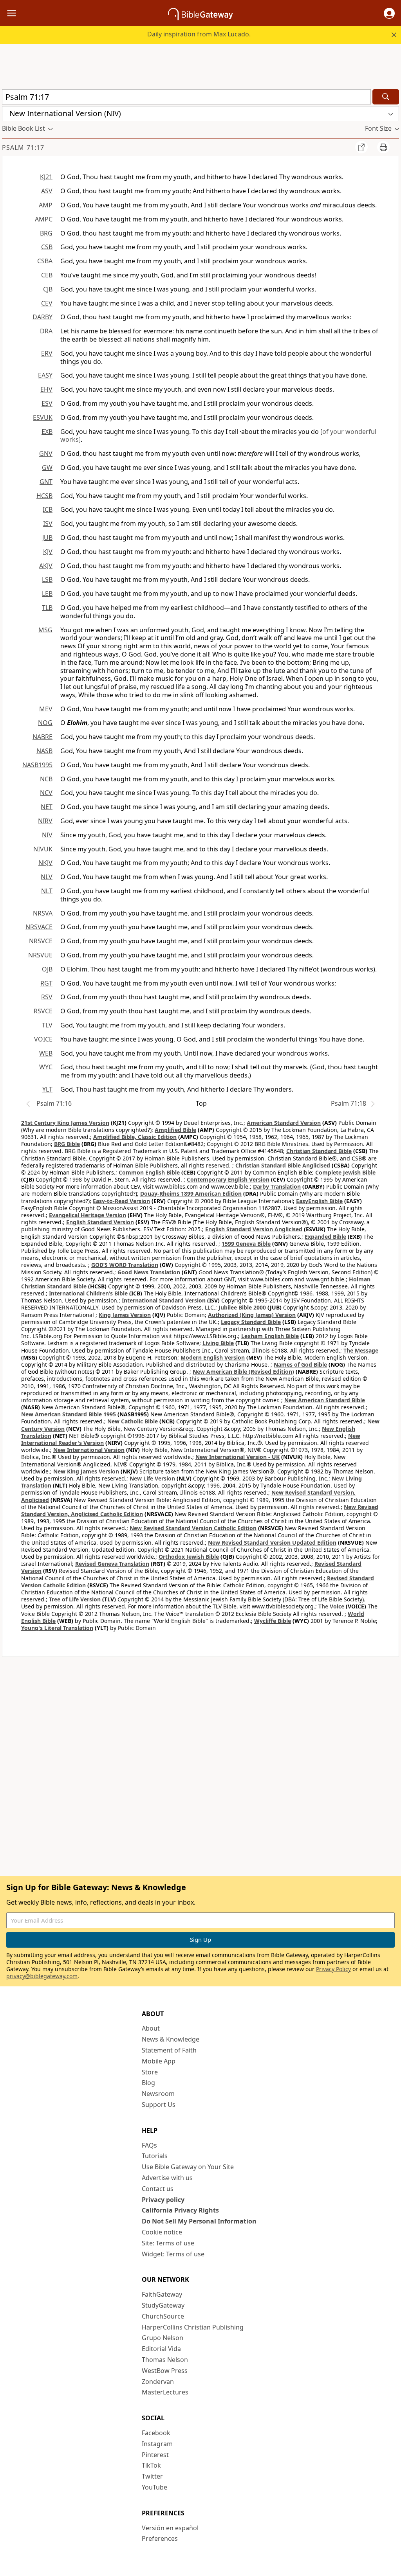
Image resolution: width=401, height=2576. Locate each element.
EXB (47, 432)
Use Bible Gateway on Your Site (188, 2167)
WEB (46, 1053)
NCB (46, 779)
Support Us (159, 2105)
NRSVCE (41, 941)
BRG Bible (67, 1144)
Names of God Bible (300, 1364)
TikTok (151, 2465)
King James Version (125, 1315)
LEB (47, 594)
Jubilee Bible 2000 (242, 1307)
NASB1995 (37, 765)
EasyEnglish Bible (319, 1201)
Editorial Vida (161, 2349)
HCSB (44, 496)
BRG (46, 233)
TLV (47, 1025)
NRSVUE (40, 955)
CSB (47, 247)
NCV (46, 793)
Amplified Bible (175, 1130)
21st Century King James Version (65, 1123)
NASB (44, 751)
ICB (48, 509)
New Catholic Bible (133, 1421)
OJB (47, 969)
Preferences (160, 2538)
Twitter (152, 2476)
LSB (47, 579)
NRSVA (43, 913)
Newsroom (158, 2094)
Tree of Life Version (75, 1599)
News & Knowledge (171, 2039)
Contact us (158, 2189)
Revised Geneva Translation (112, 1564)
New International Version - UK (238, 1457)
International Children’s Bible (88, 1293)
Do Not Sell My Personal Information (199, 2221)
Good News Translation (149, 1272)
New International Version (89, 1450)
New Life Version (152, 1478)
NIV (47, 835)
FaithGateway (162, 2294)
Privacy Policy (333, 1969)
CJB (48, 289)
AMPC (44, 219)
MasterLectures (165, 2392)
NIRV (45, 821)
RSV (47, 997)
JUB (47, 538)
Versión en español (170, 2528)
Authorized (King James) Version (252, 1315)
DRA (46, 331)
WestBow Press (165, 2371)
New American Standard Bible (325, 1400)
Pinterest (155, 2455)
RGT (46, 983)
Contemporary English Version (228, 1179)
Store (150, 2072)
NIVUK (43, 849)
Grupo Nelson (163, 2338)
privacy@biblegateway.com (42, 1976)
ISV (48, 523)
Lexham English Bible (270, 1336)
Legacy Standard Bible (251, 1322)
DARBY (42, 317)
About (151, 2028)
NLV (47, 877)
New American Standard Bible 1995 (69, 1414)
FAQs (149, 2145)
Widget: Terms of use (173, 2254)
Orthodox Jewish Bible (189, 1557)
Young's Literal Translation (57, 1628)
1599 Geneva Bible (246, 1244)
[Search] (386, 97)
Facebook (156, 2433)
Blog (148, 2083)
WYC (46, 1067)
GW (47, 468)
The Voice (331, 1606)
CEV (47, 303)
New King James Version (86, 1471)
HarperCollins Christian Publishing (193, 2327)
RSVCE (43, 1011)
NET (47, 807)
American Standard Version (284, 1123)
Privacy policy (163, 2200)
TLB (47, 608)
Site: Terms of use (168, 2243)
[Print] (383, 147)
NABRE (42, 737)
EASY (45, 375)
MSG (45, 630)
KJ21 (46, 177)
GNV (46, 453)
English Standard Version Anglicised (254, 1229)
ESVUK (43, 417)
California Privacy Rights (180, 2210)
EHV (46, 389)
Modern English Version (213, 1357)
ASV (47, 191)
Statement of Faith (169, 2050)
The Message (361, 1350)
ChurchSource (163, 2316)
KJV (48, 552)
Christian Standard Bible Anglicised (283, 1165)
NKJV (45, 863)
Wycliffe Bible (273, 1621)
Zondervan (158, 2382)
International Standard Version (164, 1300)
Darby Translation (277, 1186)
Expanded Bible (325, 1237)
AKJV (46, 566)
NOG (45, 723)
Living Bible (218, 1343)
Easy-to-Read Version (121, 1201)
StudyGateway (163, 2305)
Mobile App (159, 2061)
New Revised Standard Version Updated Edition (272, 1543)
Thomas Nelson (165, 2360)
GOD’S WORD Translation (125, 1265)
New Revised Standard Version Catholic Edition (193, 1528)
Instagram (157, 2444)
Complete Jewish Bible (345, 1172)
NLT (47, 891)
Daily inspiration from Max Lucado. (199, 34)
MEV (46, 709)
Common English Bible (149, 1172)
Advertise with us (167, 2178)
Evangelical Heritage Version (88, 1215)
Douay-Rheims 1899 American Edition (191, 1194)
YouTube (154, 2487)
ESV (47, 403)
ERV (47, 353)
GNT (46, 482)
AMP (46, 205)
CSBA (45, 261)
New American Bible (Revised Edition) (243, 1372)
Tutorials (155, 2156)
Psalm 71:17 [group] (23, 148)
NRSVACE (39, 927)
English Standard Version (100, 1222)
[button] (389, 13)
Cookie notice (162, 2232)
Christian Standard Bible (319, 1151)
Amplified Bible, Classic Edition (135, 1137)
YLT (47, 1089)
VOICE (43, 1039)
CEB (47, 275)
